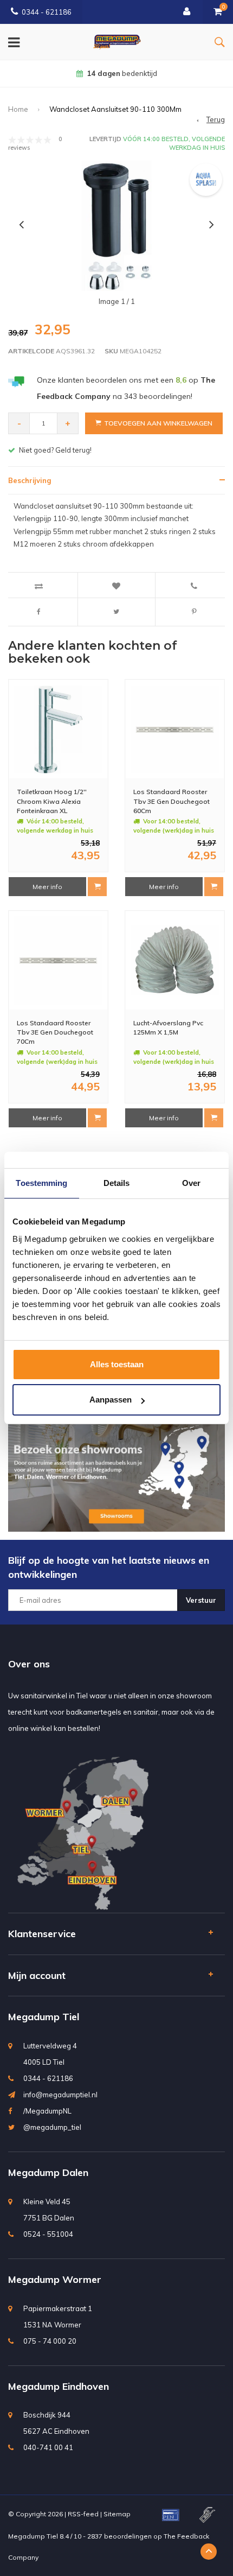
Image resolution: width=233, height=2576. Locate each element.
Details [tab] (117, 1183)
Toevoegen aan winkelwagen (158, 423)
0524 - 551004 (48, 2234)
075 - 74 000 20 (50, 2341)
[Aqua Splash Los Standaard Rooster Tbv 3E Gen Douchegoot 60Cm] (175, 730)
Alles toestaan (117, 1364)
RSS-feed (83, 2514)
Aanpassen (111, 1400)
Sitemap (117, 2514)
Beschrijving (30, 480)
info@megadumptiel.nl (60, 2095)
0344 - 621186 (47, 12)
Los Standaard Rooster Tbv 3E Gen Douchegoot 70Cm (55, 1032)
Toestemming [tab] (41, 1183)
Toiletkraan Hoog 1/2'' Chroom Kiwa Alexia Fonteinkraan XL (52, 801)
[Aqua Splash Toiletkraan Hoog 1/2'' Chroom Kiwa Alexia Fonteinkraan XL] (58, 730)
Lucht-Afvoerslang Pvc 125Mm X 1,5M (168, 1027)
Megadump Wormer (55, 2279)
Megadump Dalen (48, 2172)
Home (18, 109)
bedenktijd (122, 73)
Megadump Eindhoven (59, 2386)
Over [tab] (191, 1183)
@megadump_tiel (52, 2127)
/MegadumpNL (47, 2111)
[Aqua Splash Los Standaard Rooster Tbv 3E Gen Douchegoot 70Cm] (58, 960)
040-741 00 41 (48, 2447)
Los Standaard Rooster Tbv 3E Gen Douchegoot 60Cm (171, 801)
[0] (218, 12)
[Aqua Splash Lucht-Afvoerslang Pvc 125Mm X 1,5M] (175, 960)
